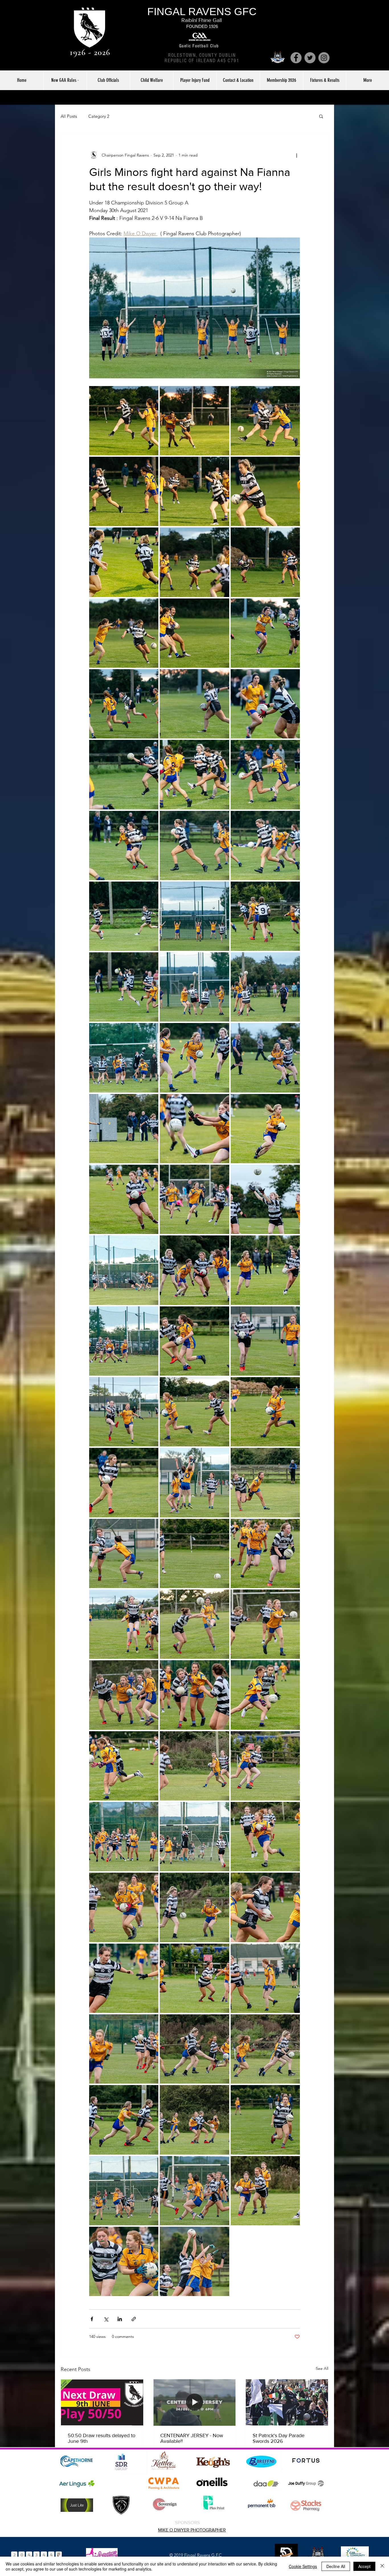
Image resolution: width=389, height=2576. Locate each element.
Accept (364, 2566)
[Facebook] (296, 58)
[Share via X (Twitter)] (106, 2319)
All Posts (69, 116)
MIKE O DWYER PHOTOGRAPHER (192, 2530)
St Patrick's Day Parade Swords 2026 (279, 2438)
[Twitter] (310, 58)
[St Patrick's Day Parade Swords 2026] (287, 2402)
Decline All (336, 2566)
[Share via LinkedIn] (120, 2319)
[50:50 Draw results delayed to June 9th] (102, 2402)
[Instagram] (324, 58)
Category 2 (99, 116)
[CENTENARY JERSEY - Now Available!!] (195, 2402)
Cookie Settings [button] (303, 2566)
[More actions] (296, 155)
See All (322, 2368)
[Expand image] (124, 421)
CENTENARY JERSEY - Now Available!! (192, 2438)
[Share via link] (134, 2319)
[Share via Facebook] (92, 2319)
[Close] (382, 2566)
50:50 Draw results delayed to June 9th (102, 2438)
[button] (321, 116)
